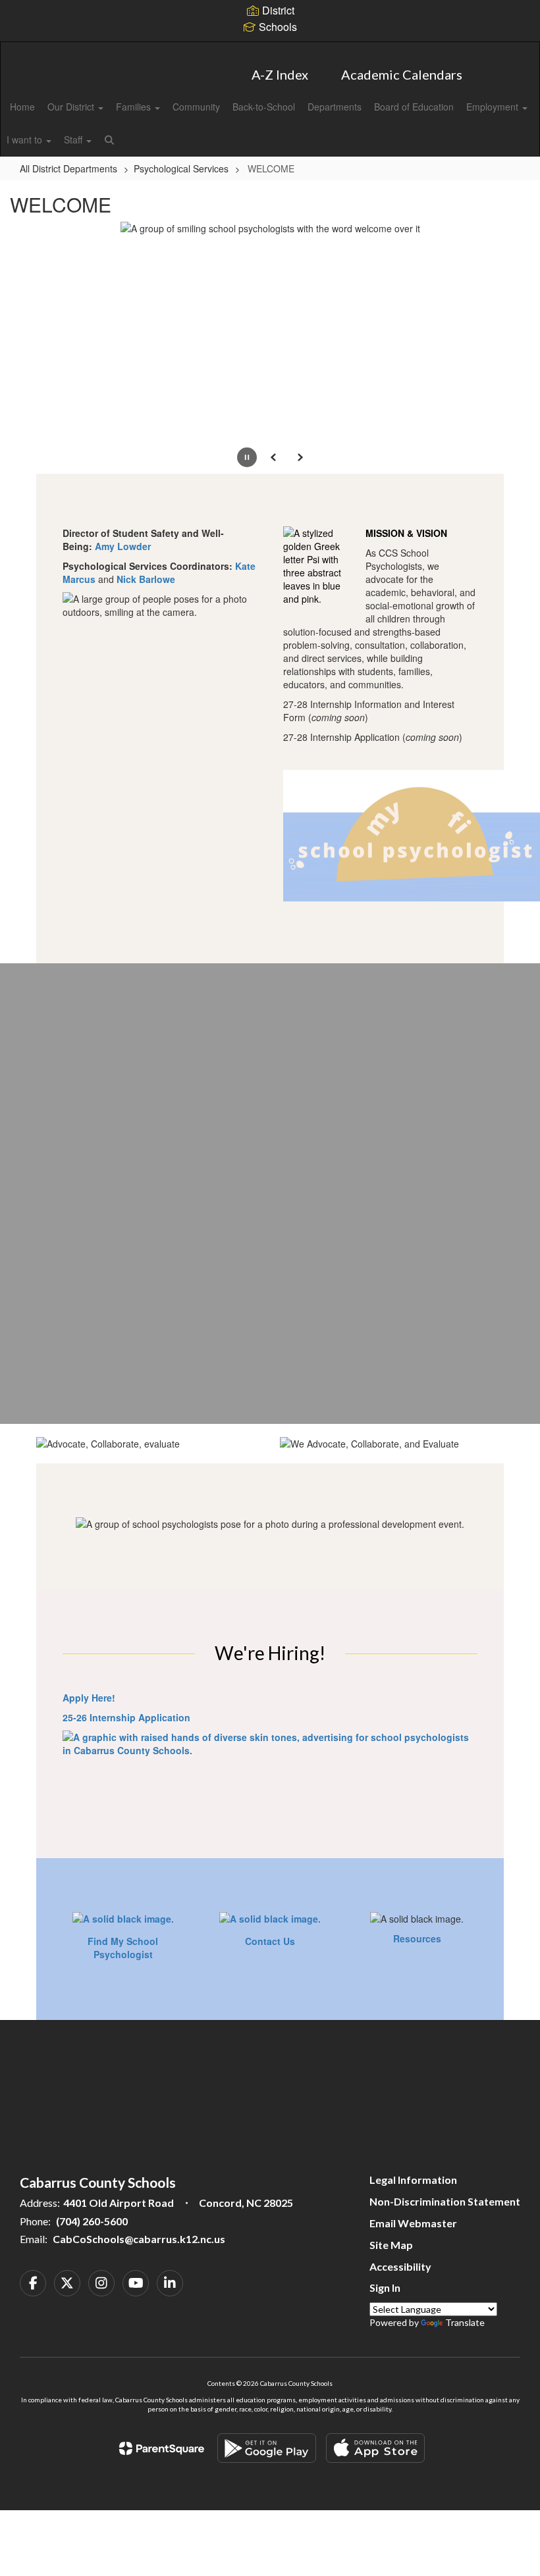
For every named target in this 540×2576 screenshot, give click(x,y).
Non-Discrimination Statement (445, 2201)
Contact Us (270, 1941)
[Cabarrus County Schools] (270, 50)
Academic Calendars (402, 74)
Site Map (391, 2245)
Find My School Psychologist (123, 1948)
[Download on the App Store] (375, 2448)
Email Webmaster (413, 2223)
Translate (465, 2322)
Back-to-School (264, 107)
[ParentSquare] (162, 2448)
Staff (74, 139)
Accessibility (400, 2266)
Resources (417, 1938)
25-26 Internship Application (126, 1717)
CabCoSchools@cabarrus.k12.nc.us (139, 2239)
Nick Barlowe (146, 579)
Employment (494, 107)
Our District (72, 107)
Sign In (385, 2287)
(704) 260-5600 (92, 2221)
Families (135, 107)
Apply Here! (89, 1698)
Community (196, 107)
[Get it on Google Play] (267, 2448)
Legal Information (413, 2180)
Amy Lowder (123, 546)
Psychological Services (181, 168)
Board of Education (414, 107)
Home (22, 107)
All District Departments (68, 168)
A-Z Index (280, 74)
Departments (335, 107)
